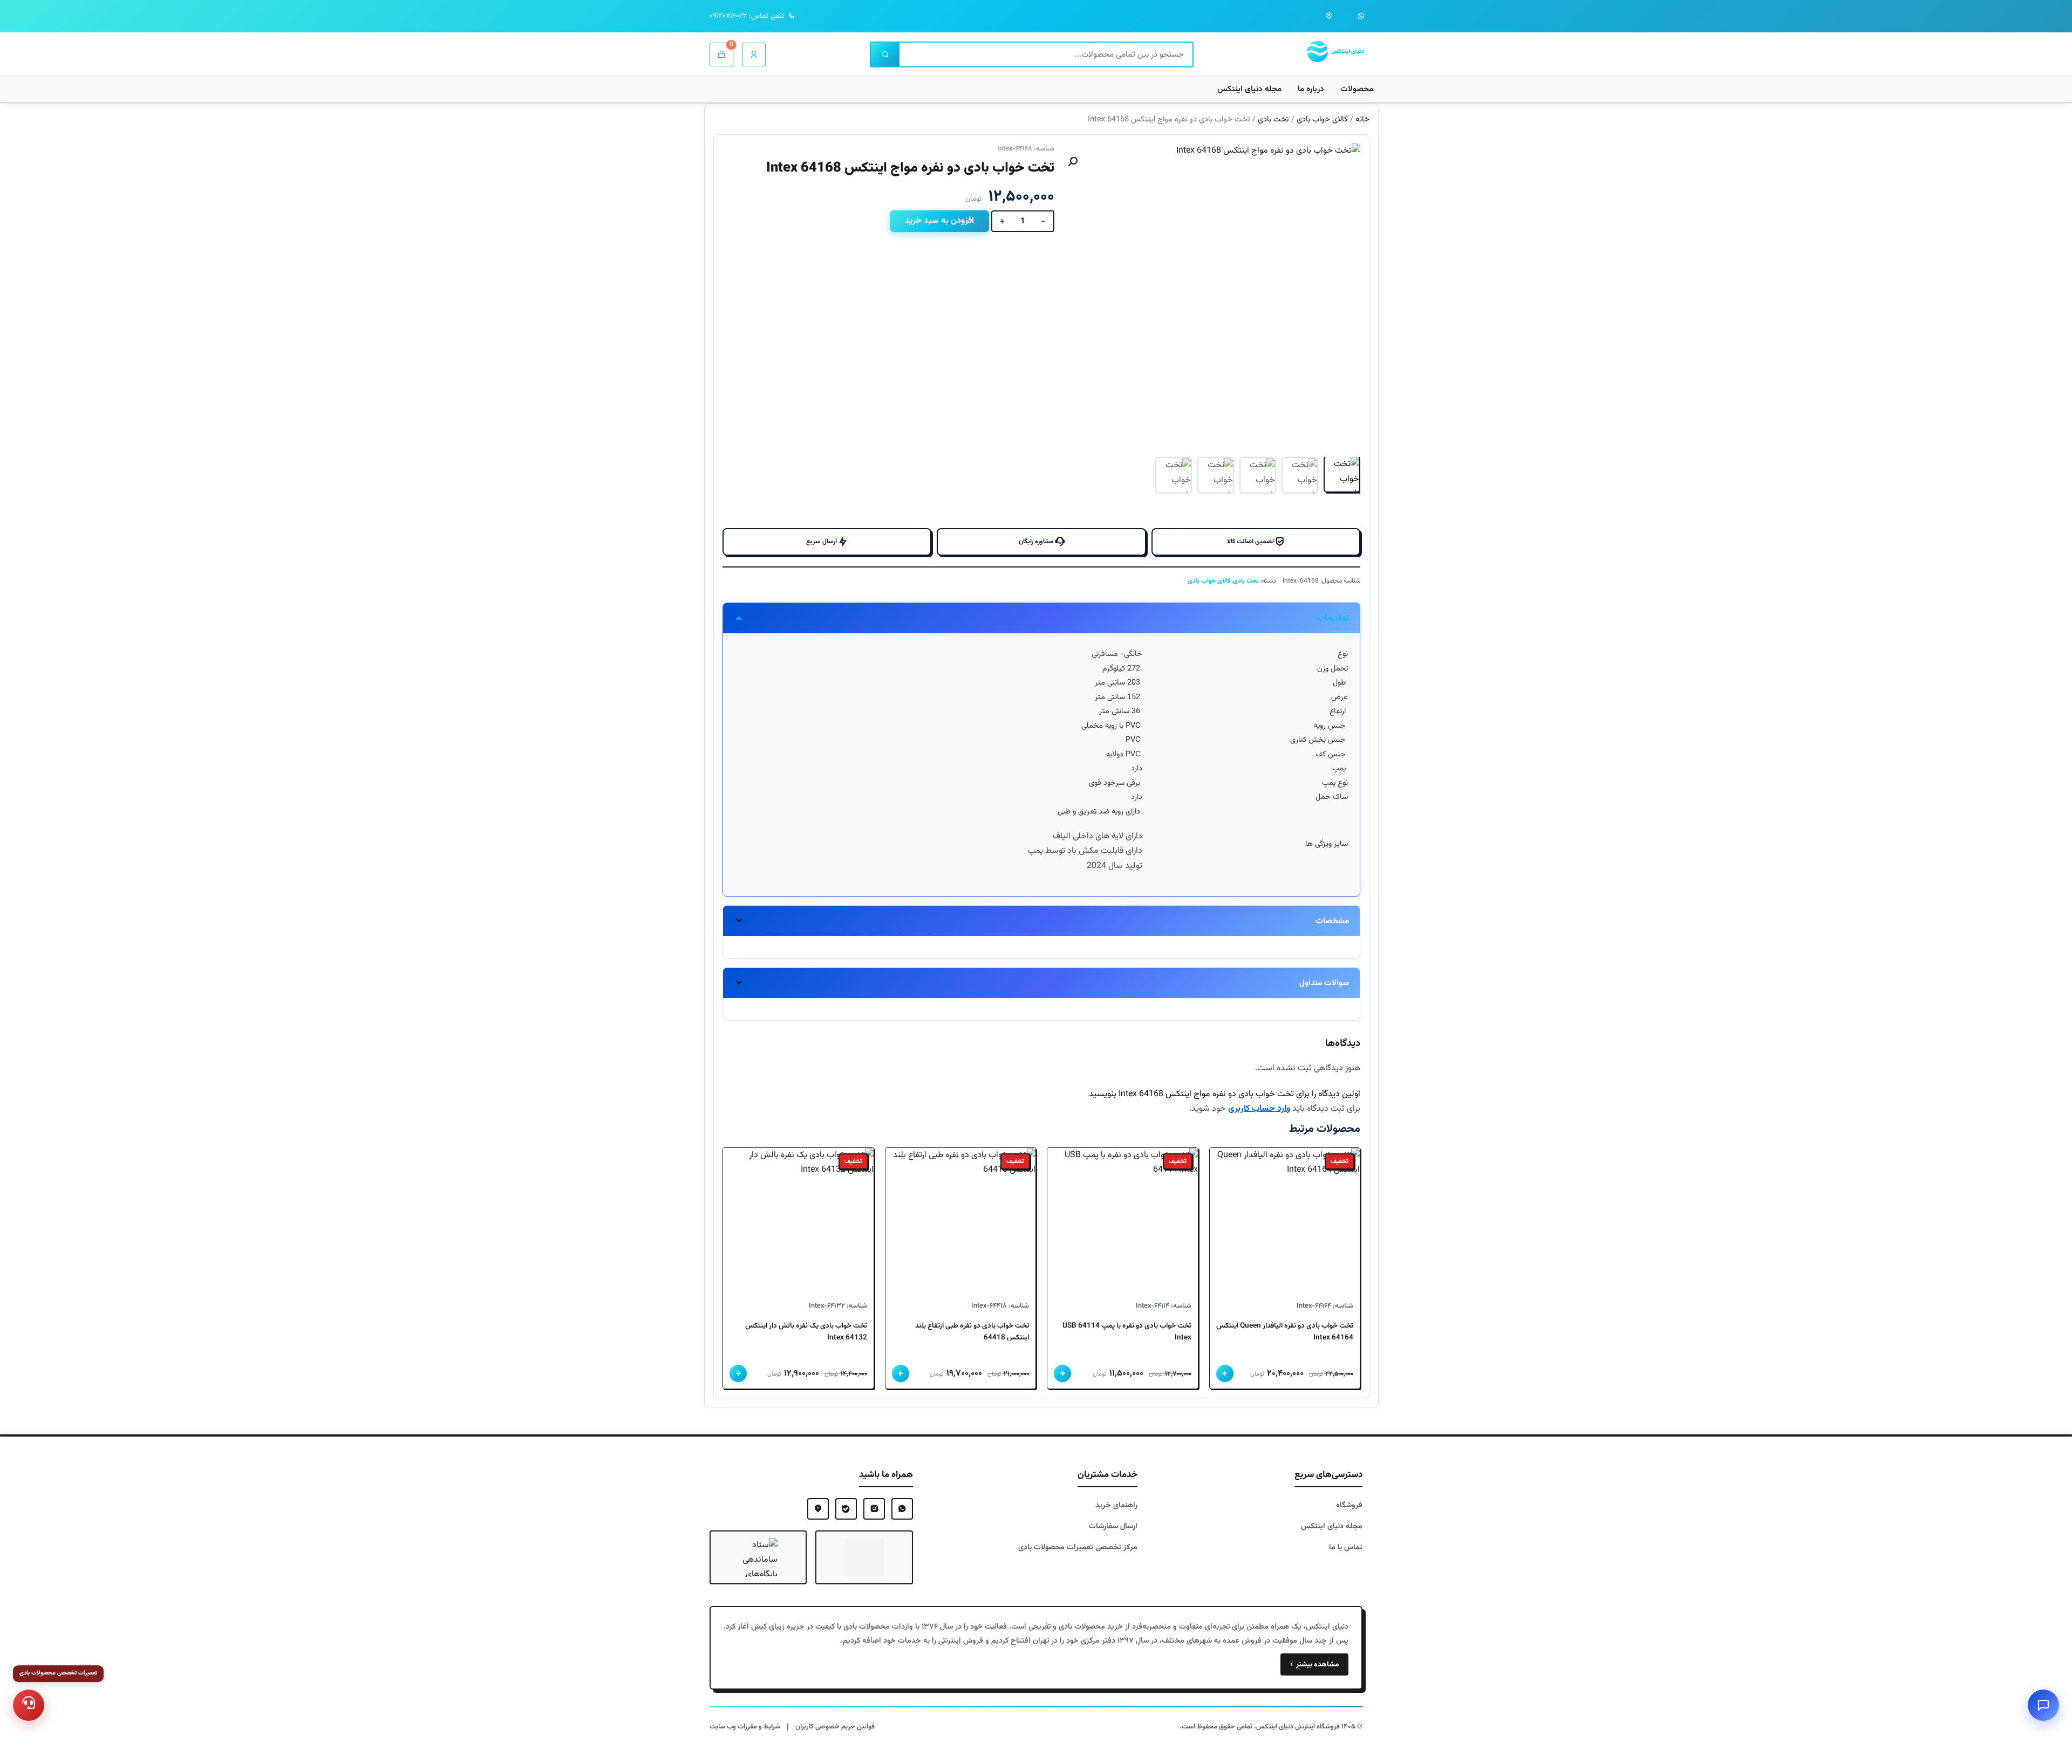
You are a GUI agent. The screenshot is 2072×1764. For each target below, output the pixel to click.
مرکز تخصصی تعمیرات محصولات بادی (1078, 1547)
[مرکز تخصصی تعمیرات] (29, 1705)
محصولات (1357, 89)
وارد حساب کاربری (1259, 1109)
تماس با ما (1346, 1547)
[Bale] (846, 1509)
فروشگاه (1349, 1505)
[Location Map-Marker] (818, 1509)
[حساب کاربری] (754, 54)
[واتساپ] (1361, 16)
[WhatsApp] (902, 1509)
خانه (1362, 119)
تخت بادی (1273, 119)
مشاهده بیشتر (1314, 1664)
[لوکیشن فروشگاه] (1329, 16)
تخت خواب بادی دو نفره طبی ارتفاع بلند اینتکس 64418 (972, 1332)
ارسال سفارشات (1113, 1526)
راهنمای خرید (1116, 1505)
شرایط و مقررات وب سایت (745, 1727)
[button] (1073, 162)
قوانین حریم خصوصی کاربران (835, 1727)
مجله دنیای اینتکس (1249, 89)
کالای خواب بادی (1322, 119)
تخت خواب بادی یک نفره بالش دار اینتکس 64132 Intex (806, 1332)
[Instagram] (874, 1509)
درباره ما (1311, 89)
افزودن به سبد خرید (939, 221)
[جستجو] (885, 54)
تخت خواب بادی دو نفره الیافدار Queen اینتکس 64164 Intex (1285, 1332)
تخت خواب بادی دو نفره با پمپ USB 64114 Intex (1127, 1332)
